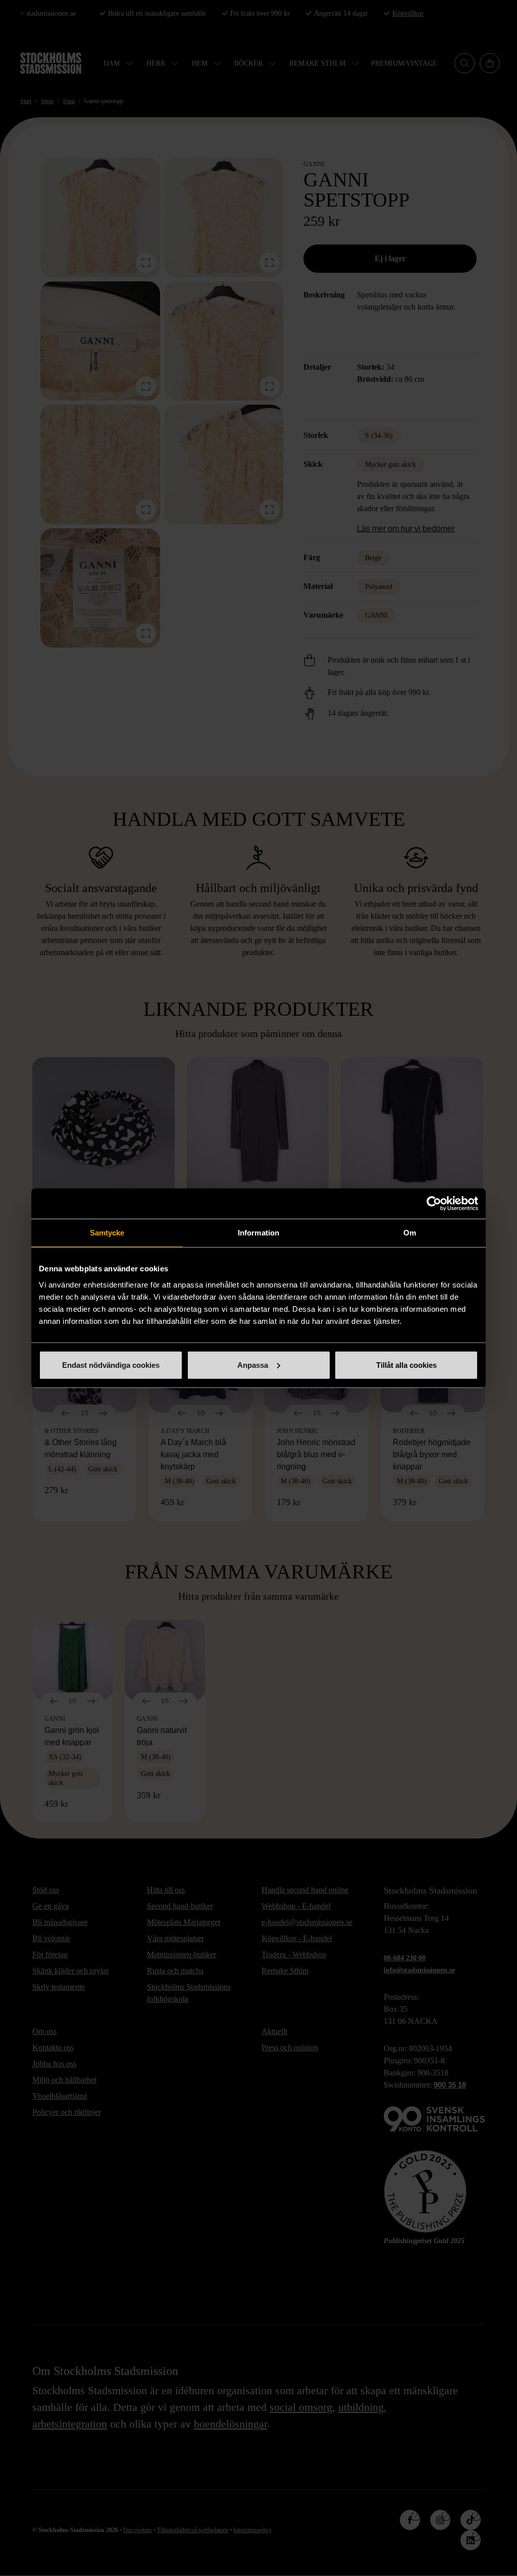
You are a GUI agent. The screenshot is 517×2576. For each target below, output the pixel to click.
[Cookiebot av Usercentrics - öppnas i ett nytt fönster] (434, 1204)
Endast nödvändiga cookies (111, 1365)
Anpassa (253, 1365)
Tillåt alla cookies (406, 1365)
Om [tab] (410, 1233)
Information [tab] (258, 1233)
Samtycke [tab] (107, 1233)
